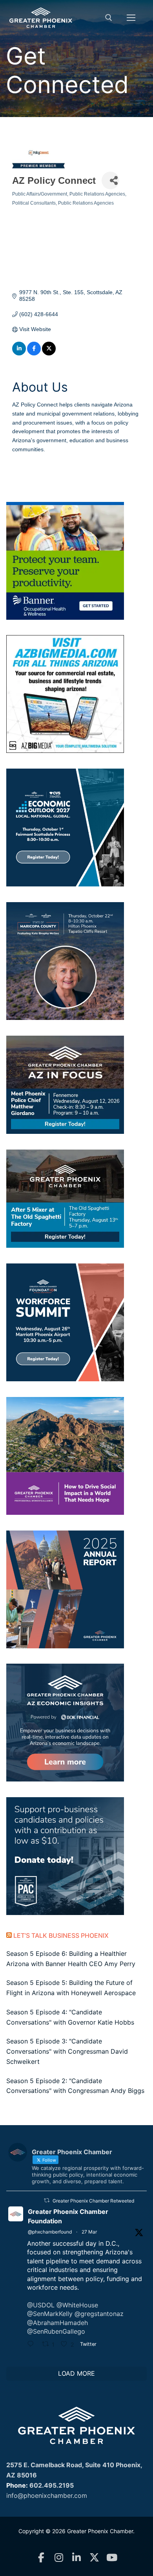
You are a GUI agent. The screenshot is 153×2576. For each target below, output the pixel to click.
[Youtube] (112, 2558)
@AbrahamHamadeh (57, 2323)
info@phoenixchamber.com (47, 2495)
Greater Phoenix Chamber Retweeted (93, 2201)
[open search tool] (109, 18)
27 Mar (89, 2232)
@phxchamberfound (50, 2232)
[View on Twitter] (49, 353)
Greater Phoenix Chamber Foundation (68, 2216)
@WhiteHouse (77, 2305)
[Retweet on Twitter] (47, 2200)
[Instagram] (59, 2558)
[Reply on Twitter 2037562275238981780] (33, 2345)
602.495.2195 (52, 2485)
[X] (94, 2558)
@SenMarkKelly (50, 2314)
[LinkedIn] (77, 2558)
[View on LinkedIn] (19, 353)
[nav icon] (131, 18)
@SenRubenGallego (56, 2331)
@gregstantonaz (99, 2314)
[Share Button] (110, 180)
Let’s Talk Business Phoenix (61, 1935)
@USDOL (41, 2305)
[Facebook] (41, 2558)
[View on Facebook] (34, 353)
